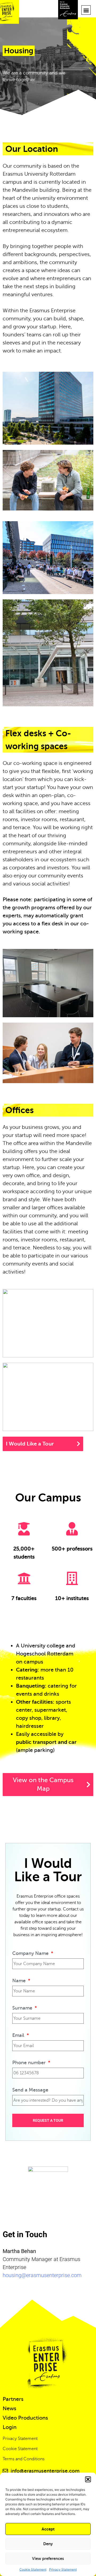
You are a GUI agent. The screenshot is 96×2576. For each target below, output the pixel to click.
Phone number (30, 2063)
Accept (48, 2529)
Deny (48, 2544)
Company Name (31, 1953)
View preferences (48, 2558)
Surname (23, 2008)
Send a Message (30, 2090)
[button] (88, 2479)
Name (20, 1981)
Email (19, 2035)
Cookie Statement (33, 2569)
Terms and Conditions (24, 2459)
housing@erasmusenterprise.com (42, 2275)
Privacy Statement (63, 2569)
